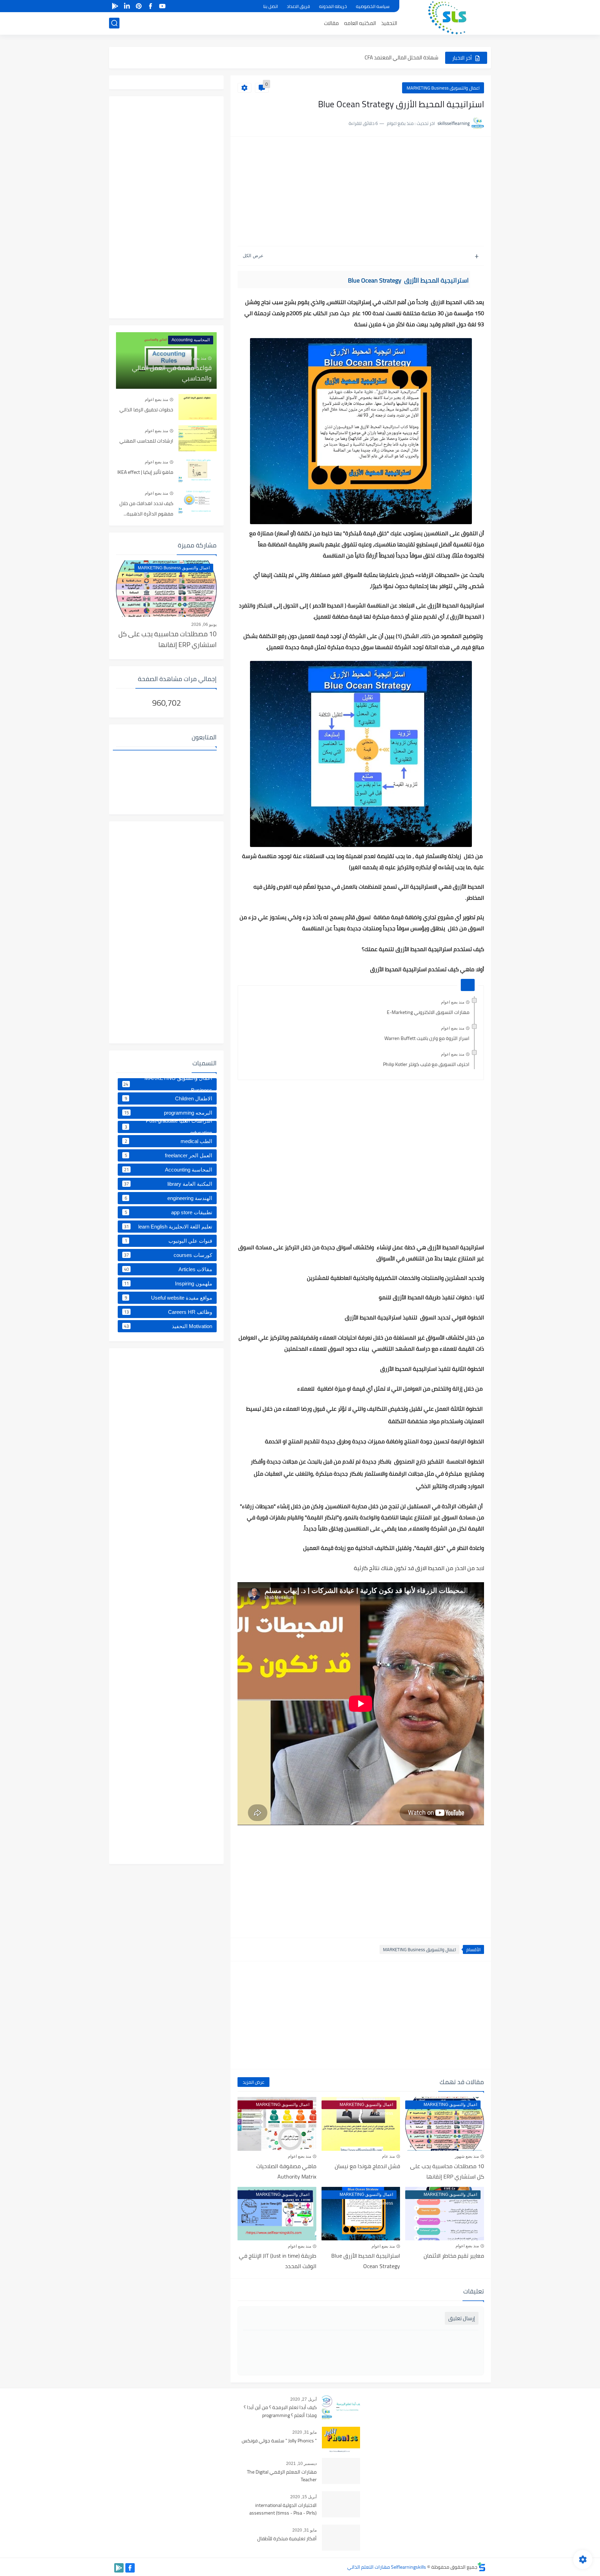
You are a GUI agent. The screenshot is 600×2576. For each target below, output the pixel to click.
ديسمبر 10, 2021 (301, 2464)
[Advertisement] (361, 192)
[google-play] (115, 6)
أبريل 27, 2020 (303, 2399)
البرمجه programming (168, 1113)
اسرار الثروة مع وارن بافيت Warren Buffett (427, 1038)
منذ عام (388, 2156)
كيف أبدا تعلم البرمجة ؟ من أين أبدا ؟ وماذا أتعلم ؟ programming (280, 2411)
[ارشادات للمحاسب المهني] (198, 438)
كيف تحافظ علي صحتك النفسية (404, 60)
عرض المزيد (253, 2082)
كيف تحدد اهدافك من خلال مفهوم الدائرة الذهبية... (146, 509)
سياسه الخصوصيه (373, 6)
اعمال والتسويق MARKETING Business (443, 88)
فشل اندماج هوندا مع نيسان (367, 2166)
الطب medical (169, 1141)
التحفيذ (389, 23)
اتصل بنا (270, 6)
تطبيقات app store (169, 1212)
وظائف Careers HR (168, 1312)
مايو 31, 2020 (305, 2432)
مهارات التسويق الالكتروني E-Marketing (428, 1012)
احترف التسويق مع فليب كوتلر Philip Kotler (426, 1064)
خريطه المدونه (333, 6)
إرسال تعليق (462, 2318)
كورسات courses (168, 1255)
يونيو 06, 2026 (204, 624)
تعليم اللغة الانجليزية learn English (168, 1226)
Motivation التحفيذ (168, 1326)
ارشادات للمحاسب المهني (146, 441)
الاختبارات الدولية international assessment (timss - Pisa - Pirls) (283, 2509)
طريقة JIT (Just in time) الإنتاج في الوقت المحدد (278, 2261)
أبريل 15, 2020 (303, 2497)
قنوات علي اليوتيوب (169, 1241)
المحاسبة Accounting (168, 1169)
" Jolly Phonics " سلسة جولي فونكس (279, 2441)
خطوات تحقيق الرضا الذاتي (146, 410)
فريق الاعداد (298, 6)
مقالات (331, 23)
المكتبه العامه (360, 23)
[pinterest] (139, 6)
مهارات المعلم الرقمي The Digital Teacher (282, 2476)
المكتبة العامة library (168, 1184)
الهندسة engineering (169, 1198)
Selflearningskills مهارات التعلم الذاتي (387, 2567)
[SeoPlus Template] (482, 2567)
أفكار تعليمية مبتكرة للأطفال (287, 2539)
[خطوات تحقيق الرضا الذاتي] (198, 407)
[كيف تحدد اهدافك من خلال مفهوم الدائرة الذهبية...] (198, 501)
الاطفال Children (169, 1098)
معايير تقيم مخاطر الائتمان (454, 2256)
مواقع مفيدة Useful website (169, 1298)
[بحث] (114, 23)
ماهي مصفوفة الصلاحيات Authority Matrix (286, 2171)
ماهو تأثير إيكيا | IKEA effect (145, 472)
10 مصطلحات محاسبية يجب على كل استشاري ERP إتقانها (447, 2171)
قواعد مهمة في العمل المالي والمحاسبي (172, 373)
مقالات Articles (168, 1269)
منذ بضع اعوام (453, 1002)
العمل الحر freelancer (169, 1155)
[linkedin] (127, 6)
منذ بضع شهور (467, 2156)
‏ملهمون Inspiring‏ (168, 1283)
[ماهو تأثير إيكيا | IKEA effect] (198, 469)
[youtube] (162, 6)
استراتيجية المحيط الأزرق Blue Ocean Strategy (366, 2261)
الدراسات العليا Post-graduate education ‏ (169, 1127)
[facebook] (150, 6)
